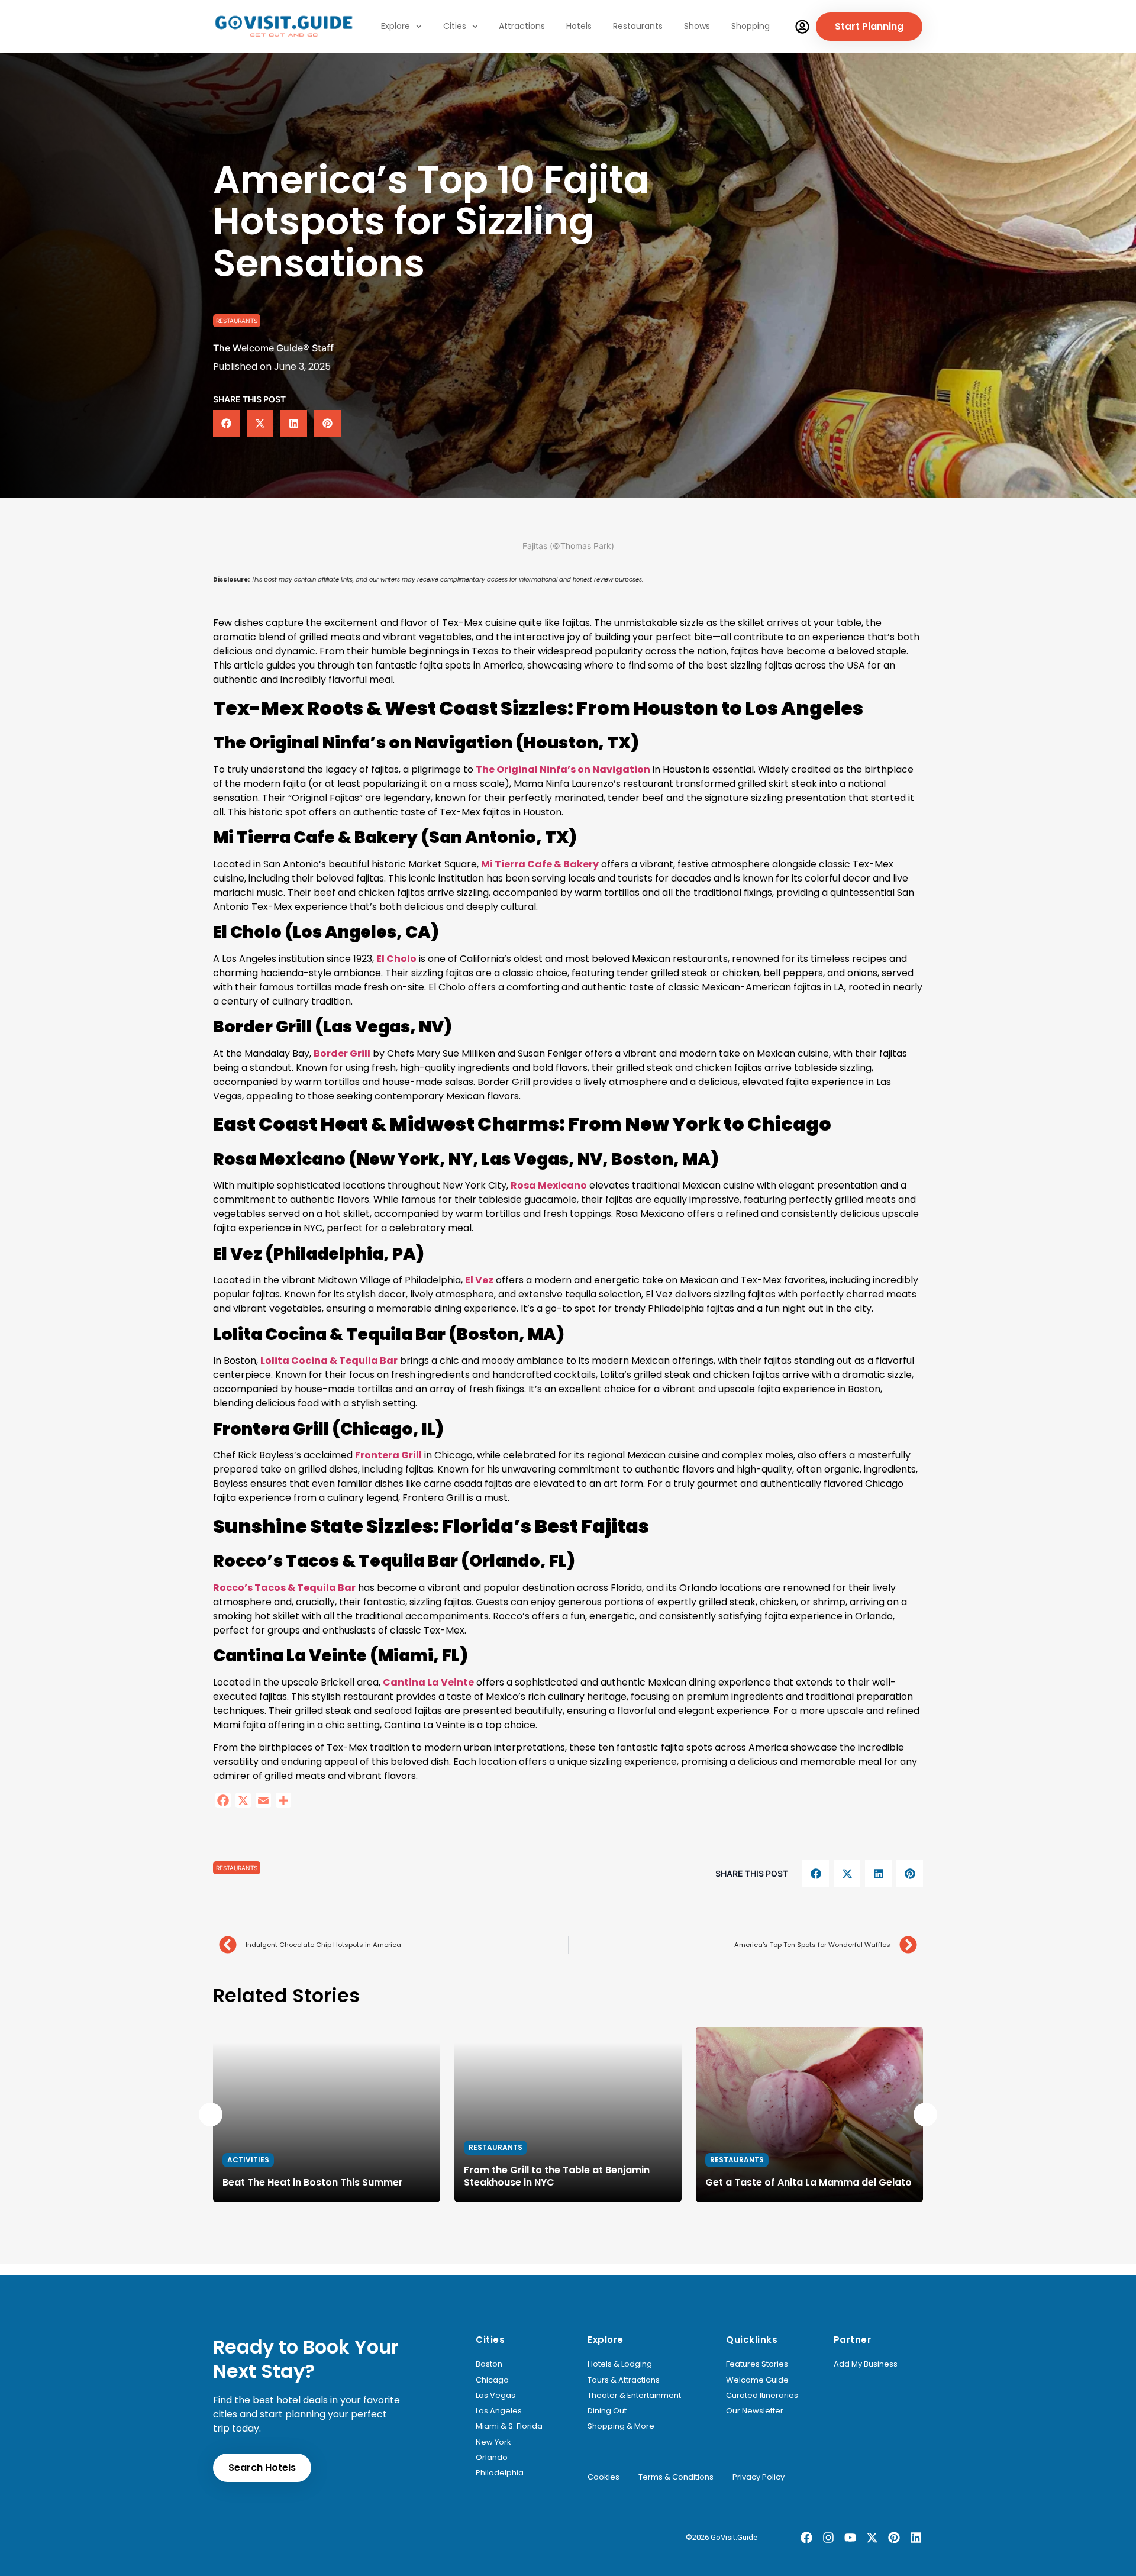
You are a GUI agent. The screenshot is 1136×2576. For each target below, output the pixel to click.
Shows (697, 26)
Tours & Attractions (624, 2380)
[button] (226, 423)
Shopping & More (621, 2426)
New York (493, 2442)
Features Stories (757, 2364)
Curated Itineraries (762, 2396)
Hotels (579, 26)
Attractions (522, 26)
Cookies (603, 2477)
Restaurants (638, 26)
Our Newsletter (755, 2411)
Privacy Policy (759, 2477)
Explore (396, 26)
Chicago (492, 2380)
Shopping (751, 26)
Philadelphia (500, 2473)
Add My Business (866, 2364)
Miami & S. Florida (509, 2426)
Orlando (492, 2458)
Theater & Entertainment (634, 2396)
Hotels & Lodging (620, 2364)
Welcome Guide (757, 2380)
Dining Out (607, 2411)
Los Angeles (499, 2411)
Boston (489, 2364)
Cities (455, 26)
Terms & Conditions (676, 2477)
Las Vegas (496, 2396)
